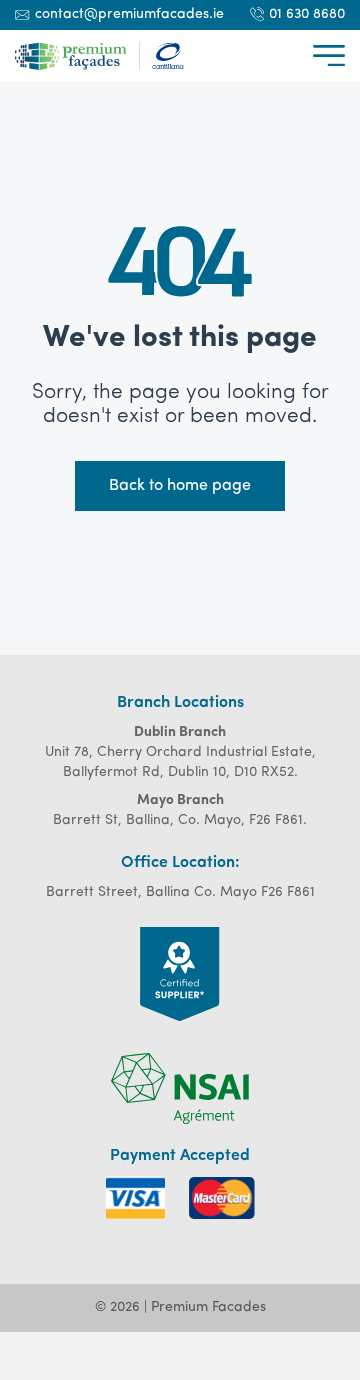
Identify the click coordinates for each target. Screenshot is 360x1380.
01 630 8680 (307, 14)
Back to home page (180, 486)
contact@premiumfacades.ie (129, 14)
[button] (329, 55)
